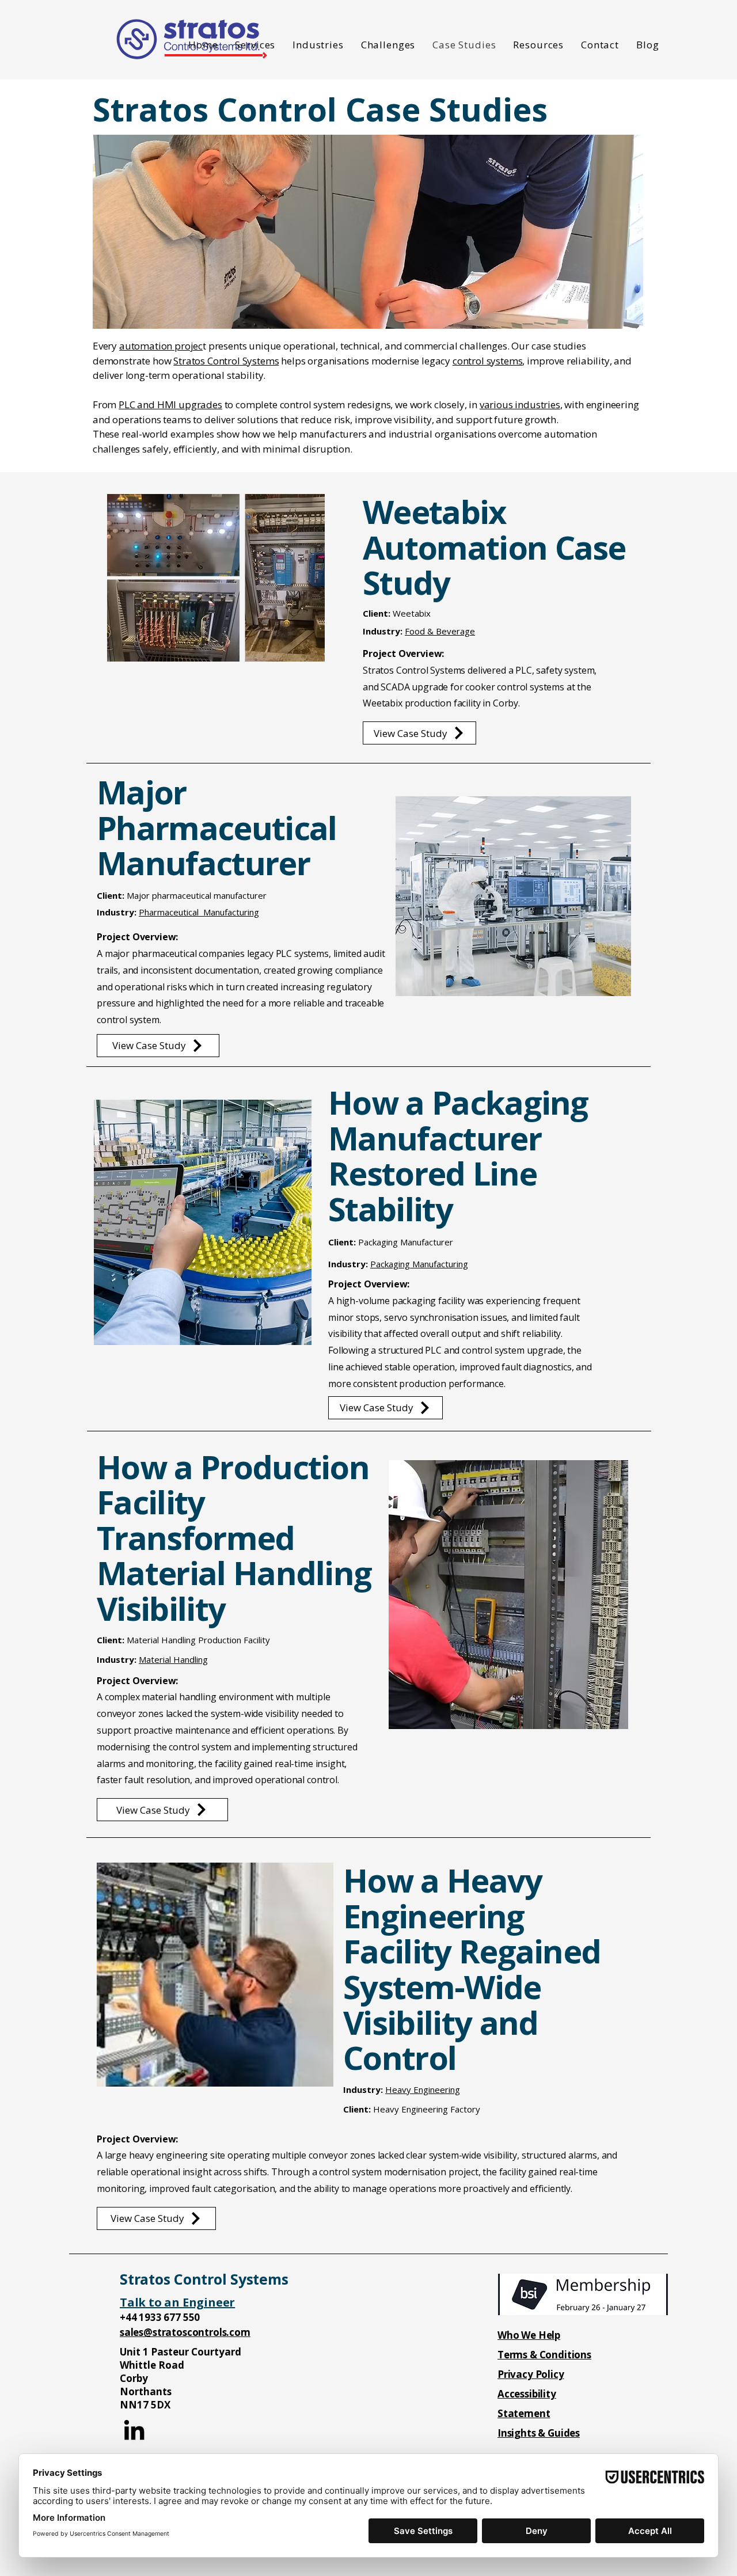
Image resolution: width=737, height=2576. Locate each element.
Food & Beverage (440, 631)
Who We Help (529, 2335)
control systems (487, 361)
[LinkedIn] (134, 2430)
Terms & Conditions (544, 2355)
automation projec (161, 346)
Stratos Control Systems (226, 361)
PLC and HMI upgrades (170, 404)
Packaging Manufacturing (419, 1264)
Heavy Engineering (423, 2089)
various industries (520, 404)
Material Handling (173, 1659)
